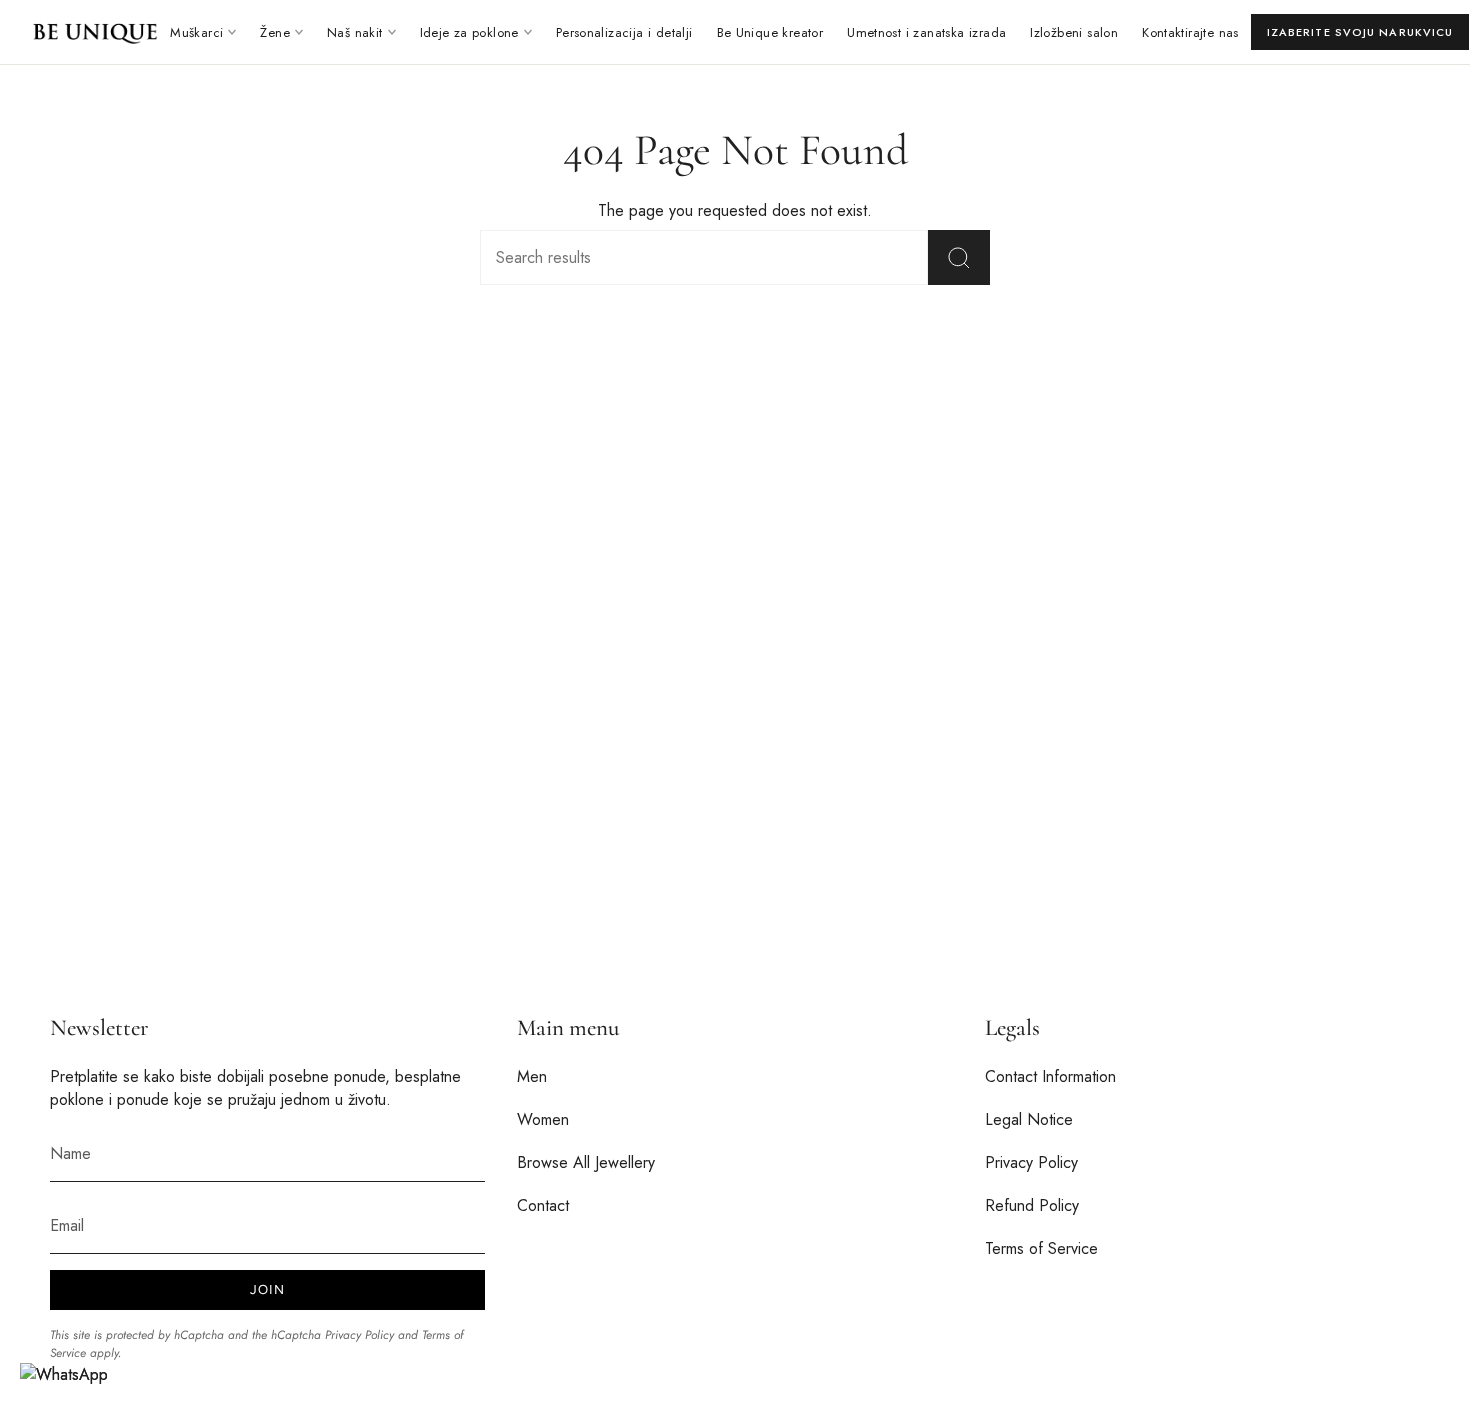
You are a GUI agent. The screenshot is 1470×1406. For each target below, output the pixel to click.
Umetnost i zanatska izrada (926, 32)
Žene (275, 32)
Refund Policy (1032, 1205)
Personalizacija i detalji (624, 32)
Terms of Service (1041, 1248)
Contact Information (1050, 1076)
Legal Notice (1029, 1119)
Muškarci (196, 32)
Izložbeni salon (1074, 32)
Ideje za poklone (469, 32)
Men (532, 1076)
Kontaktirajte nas (1190, 32)
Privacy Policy (359, 1335)
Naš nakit (355, 32)
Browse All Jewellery (586, 1162)
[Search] (959, 257)
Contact (543, 1205)
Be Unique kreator (770, 32)
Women (543, 1119)
